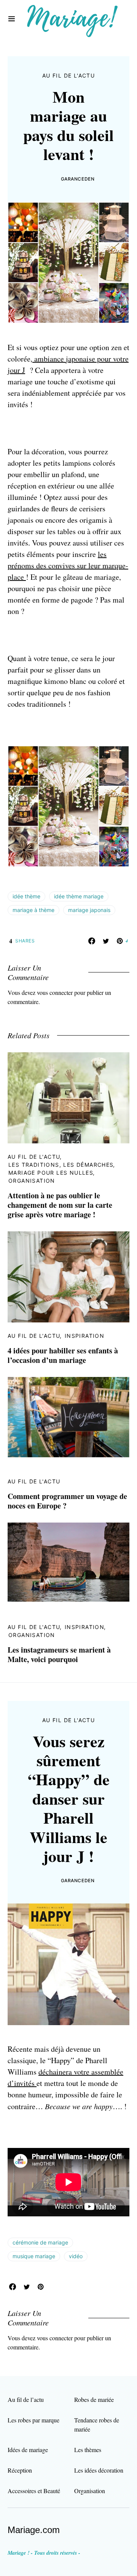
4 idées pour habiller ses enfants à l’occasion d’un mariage (63, 1355)
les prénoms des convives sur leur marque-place (68, 565)
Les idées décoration (99, 2470)
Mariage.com (34, 2530)
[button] (12, 19)
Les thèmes (88, 2450)
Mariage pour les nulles (51, 1173)
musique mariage (34, 2256)
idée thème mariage (79, 896)
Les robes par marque (33, 2420)
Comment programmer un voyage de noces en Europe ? (67, 1501)
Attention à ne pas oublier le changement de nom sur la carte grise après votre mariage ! (60, 1205)
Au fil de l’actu (26, 2399)
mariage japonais (89, 910)
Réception (20, 2470)
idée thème (26, 896)
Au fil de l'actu (68, 75)
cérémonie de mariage (40, 2242)
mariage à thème (33, 910)
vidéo (76, 2256)
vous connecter (55, 992)
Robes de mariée (94, 2399)
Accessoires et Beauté (34, 2491)
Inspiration (84, 1336)
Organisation (32, 1181)
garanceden (78, 179)
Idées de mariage (28, 2450)
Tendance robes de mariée (97, 2425)
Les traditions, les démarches (61, 1165)
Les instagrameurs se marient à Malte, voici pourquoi (59, 1654)
